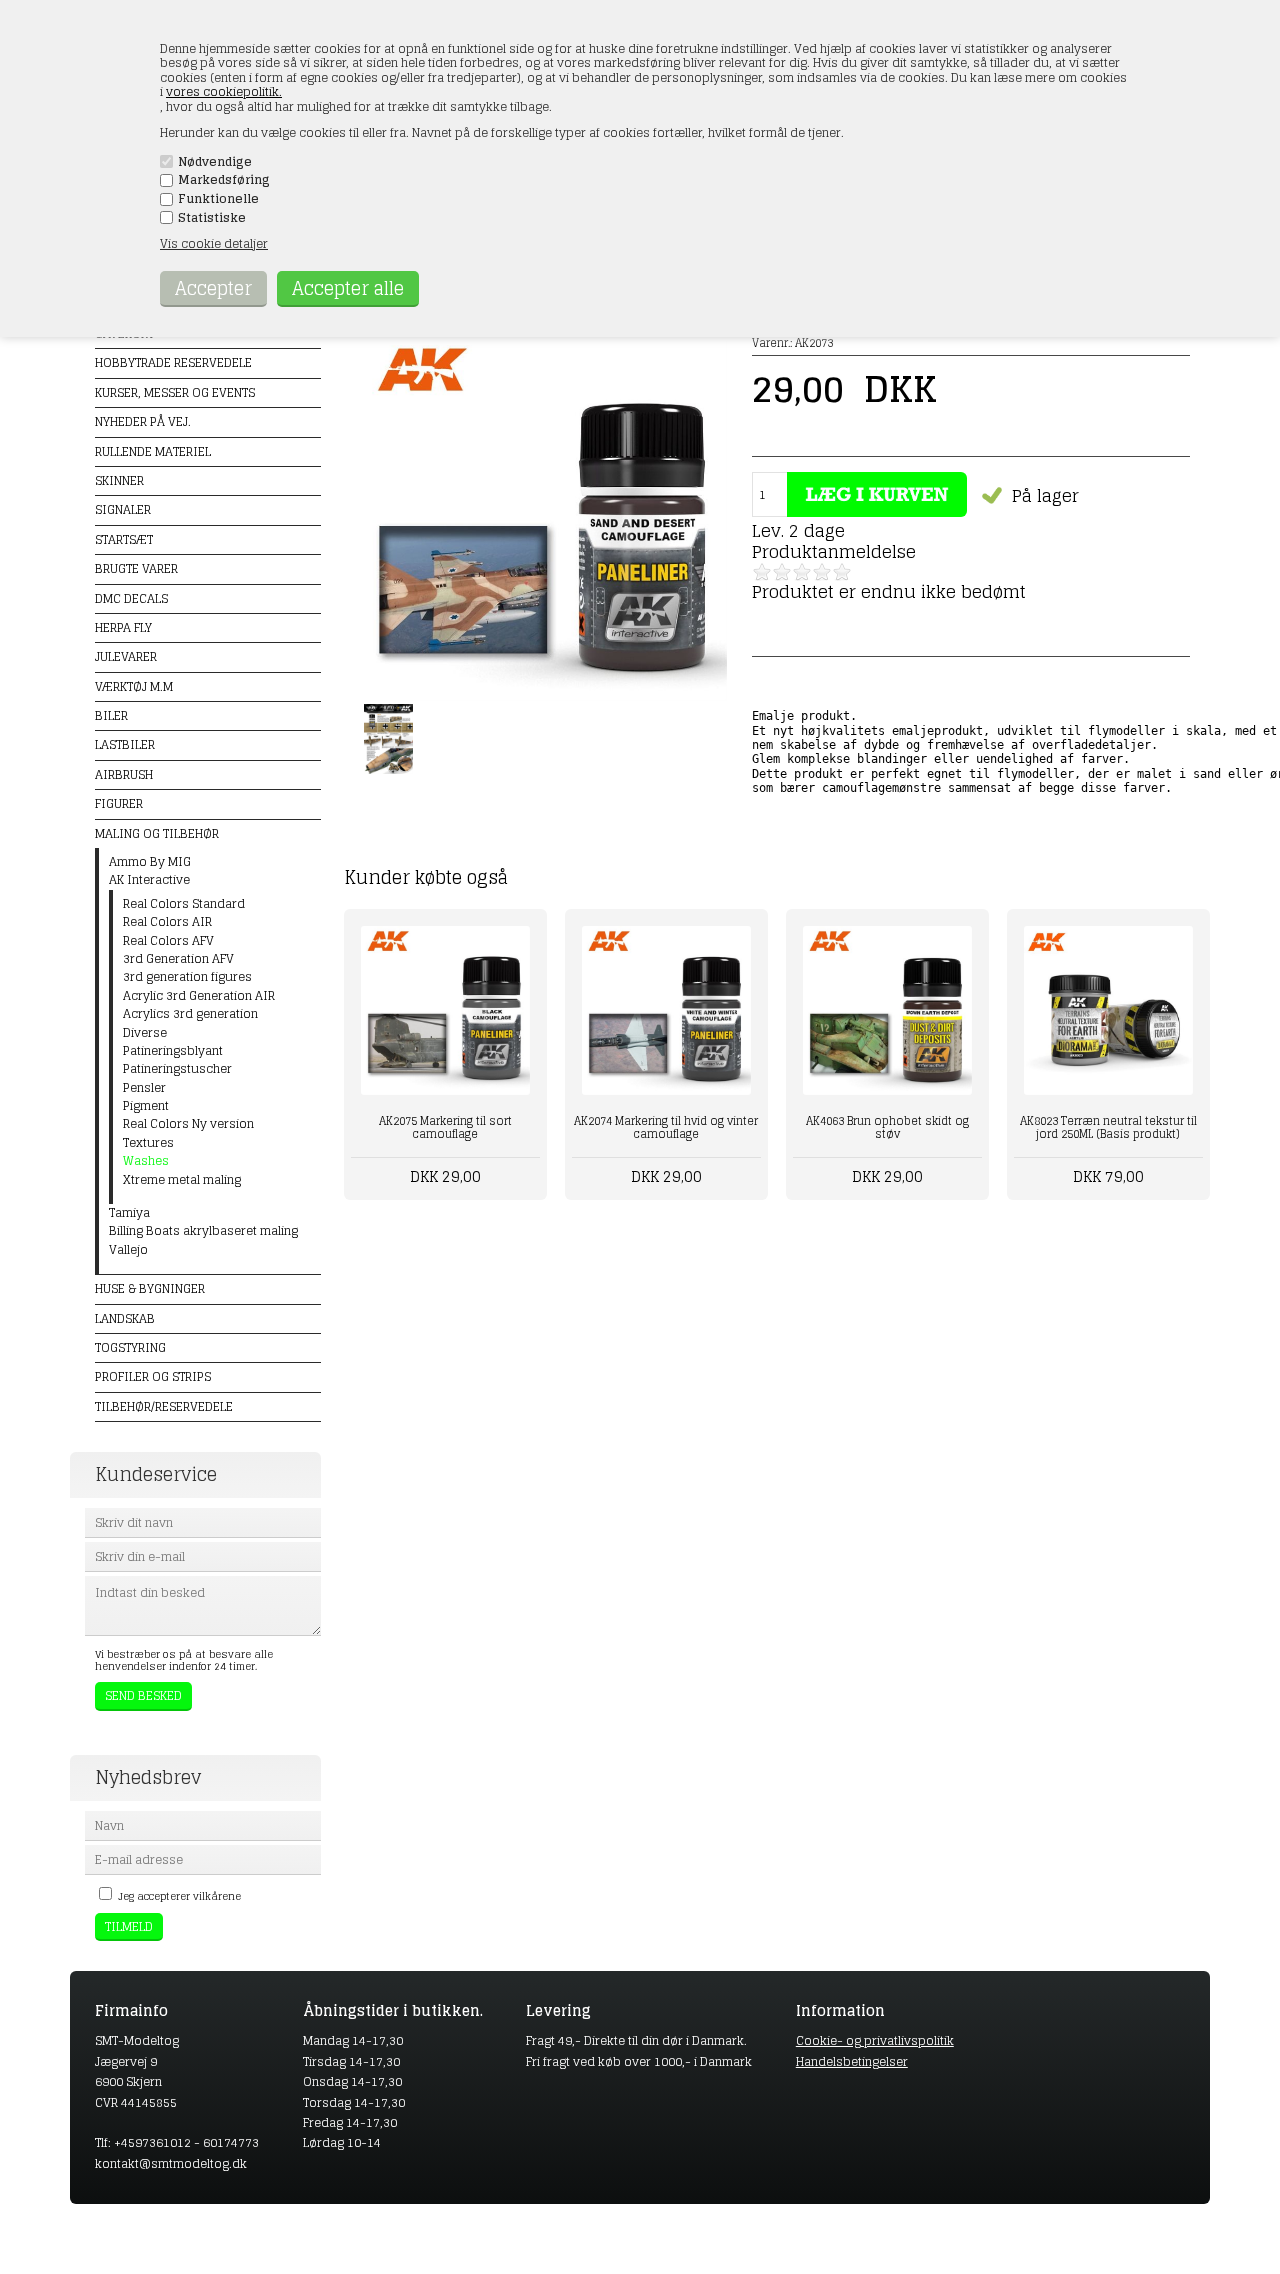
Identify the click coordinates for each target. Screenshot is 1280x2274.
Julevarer (126, 656)
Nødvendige (215, 162)
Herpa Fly (123, 627)
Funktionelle (218, 199)
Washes (146, 1161)
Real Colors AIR (167, 922)
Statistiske (212, 218)
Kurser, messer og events (175, 392)
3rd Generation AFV (178, 959)
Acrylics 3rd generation (190, 1014)
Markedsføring (224, 180)
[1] (762, 572)
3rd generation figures (187, 977)
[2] (782, 572)
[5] (842, 572)
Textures (148, 1143)
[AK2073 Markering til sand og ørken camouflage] (546, 696)
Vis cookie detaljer (214, 243)
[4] (822, 572)
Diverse (145, 1033)
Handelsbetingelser (852, 2061)
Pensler (144, 1088)
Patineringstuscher (177, 1069)
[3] (802, 572)
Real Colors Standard (184, 904)
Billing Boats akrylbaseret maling (203, 1231)
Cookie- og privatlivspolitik (875, 2040)
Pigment (146, 1106)
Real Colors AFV (168, 941)
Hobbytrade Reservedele (173, 362)
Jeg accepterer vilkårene (179, 1896)
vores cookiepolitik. (224, 91)
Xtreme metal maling (182, 1180)
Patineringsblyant (173, 1051)
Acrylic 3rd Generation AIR (199, 996)
